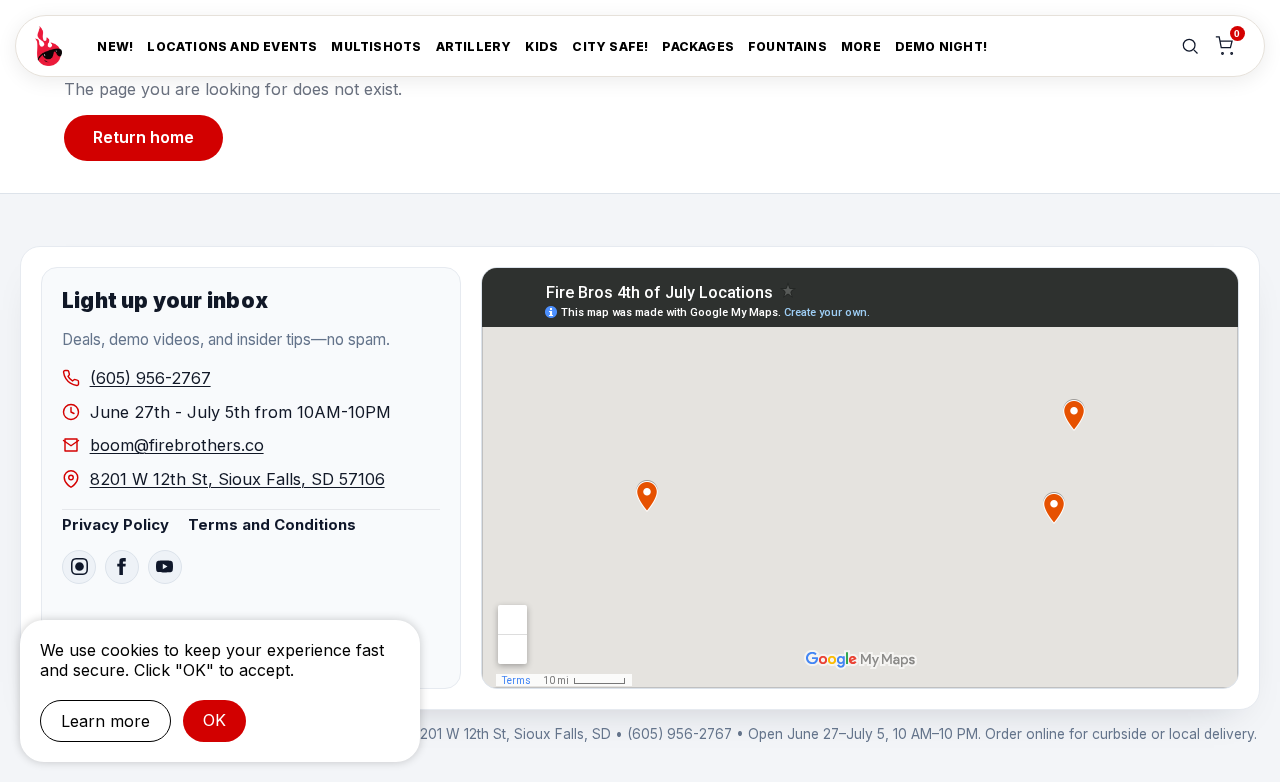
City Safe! (610, 46)
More (861, 46)
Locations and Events (232, 46)
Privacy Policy (115, 525)
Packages (698, 46)
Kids (541, 46)
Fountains (787, 46)
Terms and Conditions (272, 525)
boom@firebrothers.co (177, 445)
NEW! (115, 46)
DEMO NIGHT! (941, 46)
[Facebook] (122, 567)
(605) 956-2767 (150, 378)
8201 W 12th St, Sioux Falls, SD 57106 (237, 479)
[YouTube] (165, 567)
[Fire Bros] (48, 46)
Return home (143, 137)
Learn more (105, 721)
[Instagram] (79, 567)
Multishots (376, 46)
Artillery (474, 46)
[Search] (1190, 46)
